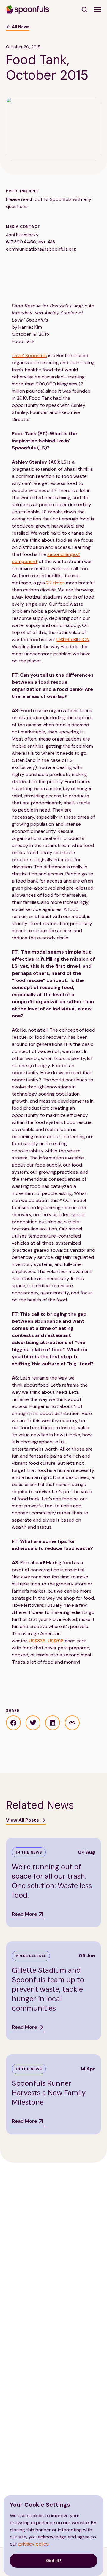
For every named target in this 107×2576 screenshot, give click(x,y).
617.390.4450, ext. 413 (31, 242)
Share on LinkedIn (53, 1723)
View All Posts (22, 1820)
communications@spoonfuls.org (41, 249)
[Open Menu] (97, 9)
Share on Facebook (13, 1723)
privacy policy (33, 2544)
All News (21, 27)
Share (72, 1723)
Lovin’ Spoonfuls (29, 355)
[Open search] (85, 9)
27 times (55, 583)
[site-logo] (27, 9)
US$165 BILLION (73, 639)
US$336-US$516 (46, 1641)
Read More (25, 1914)
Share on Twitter (33, 1723)
